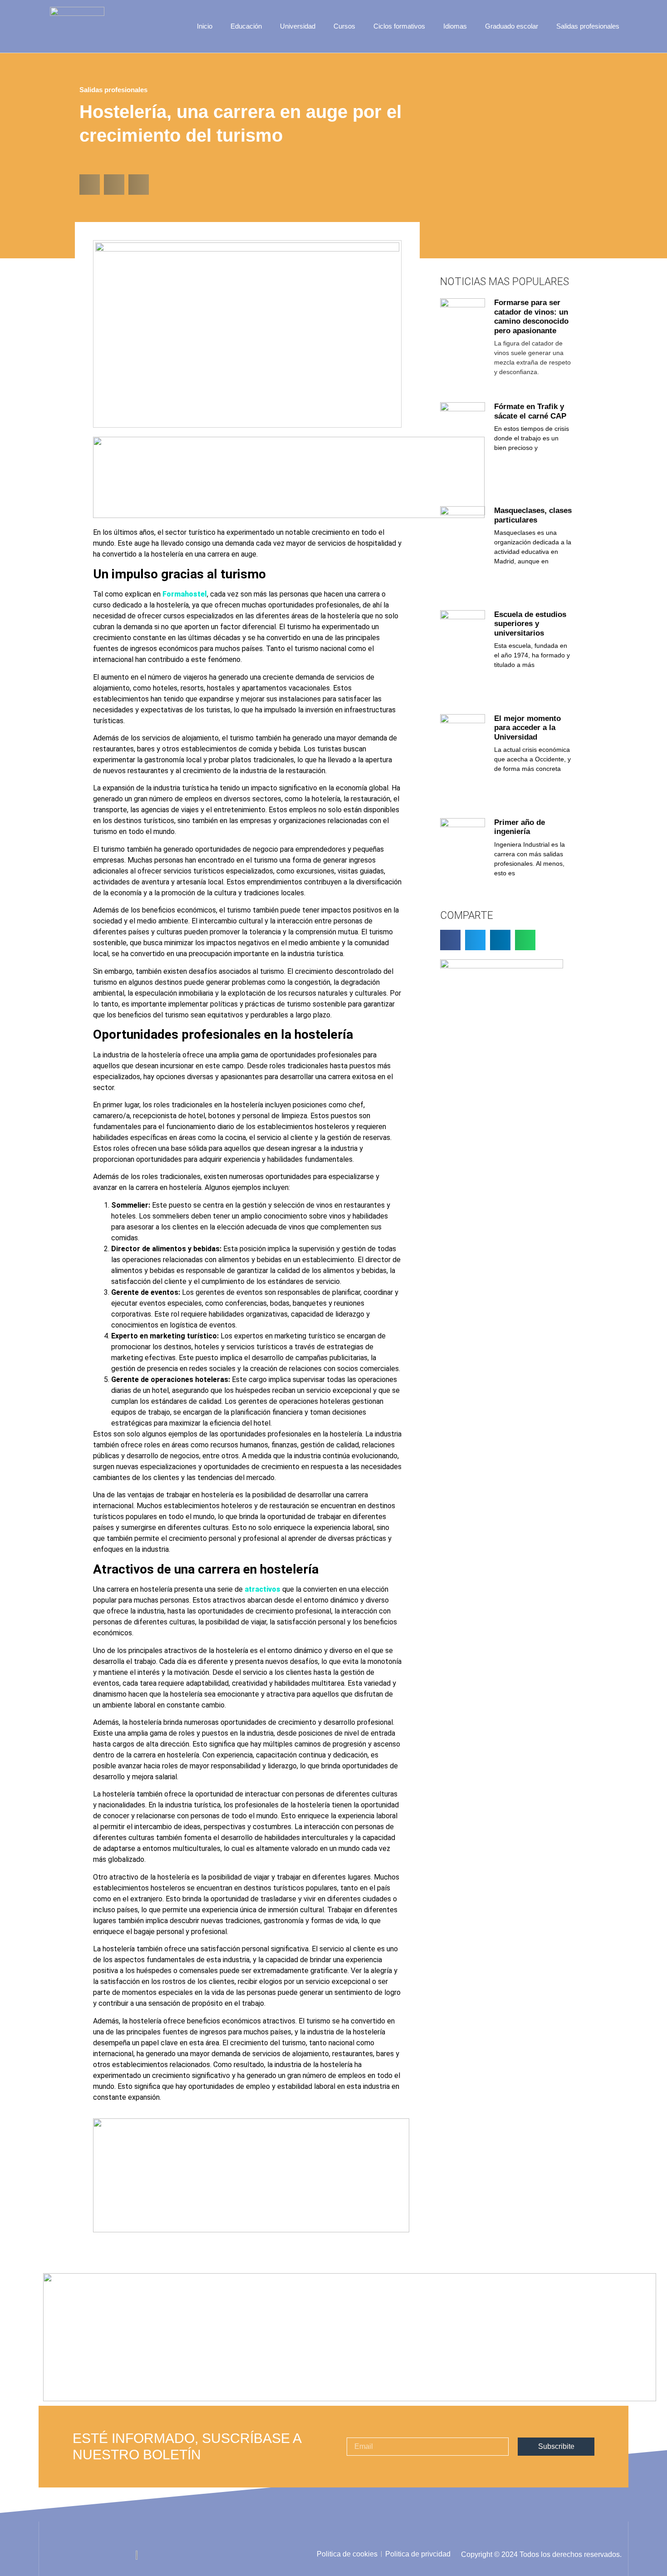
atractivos (262, 1589)
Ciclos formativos (399, 26)
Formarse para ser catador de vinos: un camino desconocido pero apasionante (531, 316)
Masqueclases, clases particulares (533, 515)
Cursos (344, 26)
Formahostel (185, 594)
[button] (90, 185)
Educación (246, 26)
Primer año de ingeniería (520, 827)
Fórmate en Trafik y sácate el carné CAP (530, 411)
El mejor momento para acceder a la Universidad (527, 728)
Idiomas (455, 26)
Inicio (205, 26)
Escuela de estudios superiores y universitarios (530, 624)
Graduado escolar (512, 26)
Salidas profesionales (588, 26)
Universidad (298, 26)
